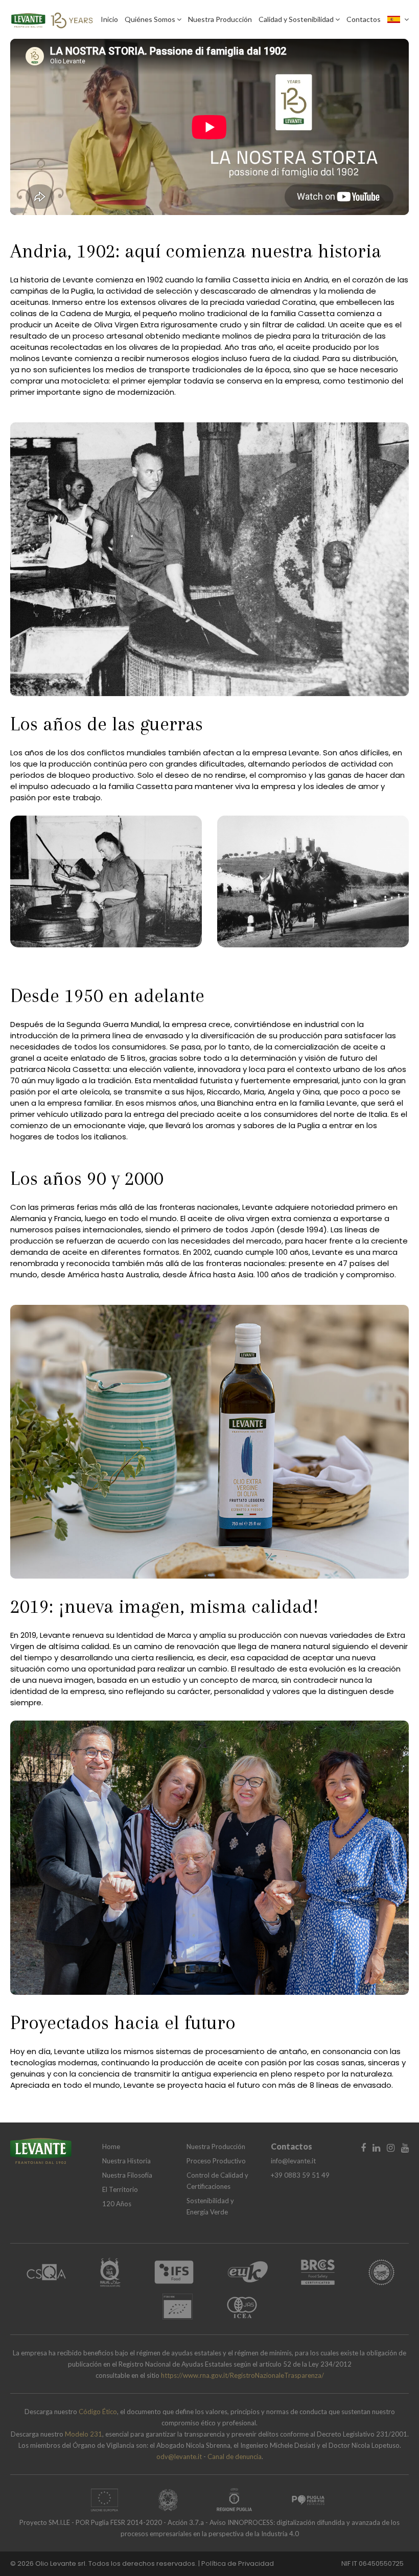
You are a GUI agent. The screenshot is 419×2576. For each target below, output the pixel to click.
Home (111, 2146)
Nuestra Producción (220, 19)
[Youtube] (405, 2148)
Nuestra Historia (126, 2161)
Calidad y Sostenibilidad (297, 19)
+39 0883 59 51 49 (300, 2175)
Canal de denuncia (235, 2456)
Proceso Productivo (216, 2161)
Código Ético (98, 2412)
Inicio (109, 19)
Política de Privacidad (238, 2563)
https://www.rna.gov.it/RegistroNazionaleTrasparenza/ (242, 2375)
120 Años (117, 2204)
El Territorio (120, 2189)
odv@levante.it (179, 2456)
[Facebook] (363, 2148)
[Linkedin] (376, 2148)
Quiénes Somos (151, 19)
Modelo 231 (84, 2434)
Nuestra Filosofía (127, 2175)
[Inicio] (52, 18)
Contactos (364, 19)
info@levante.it (293, 2161)
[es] (398, 19)
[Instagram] (391, 2148)
